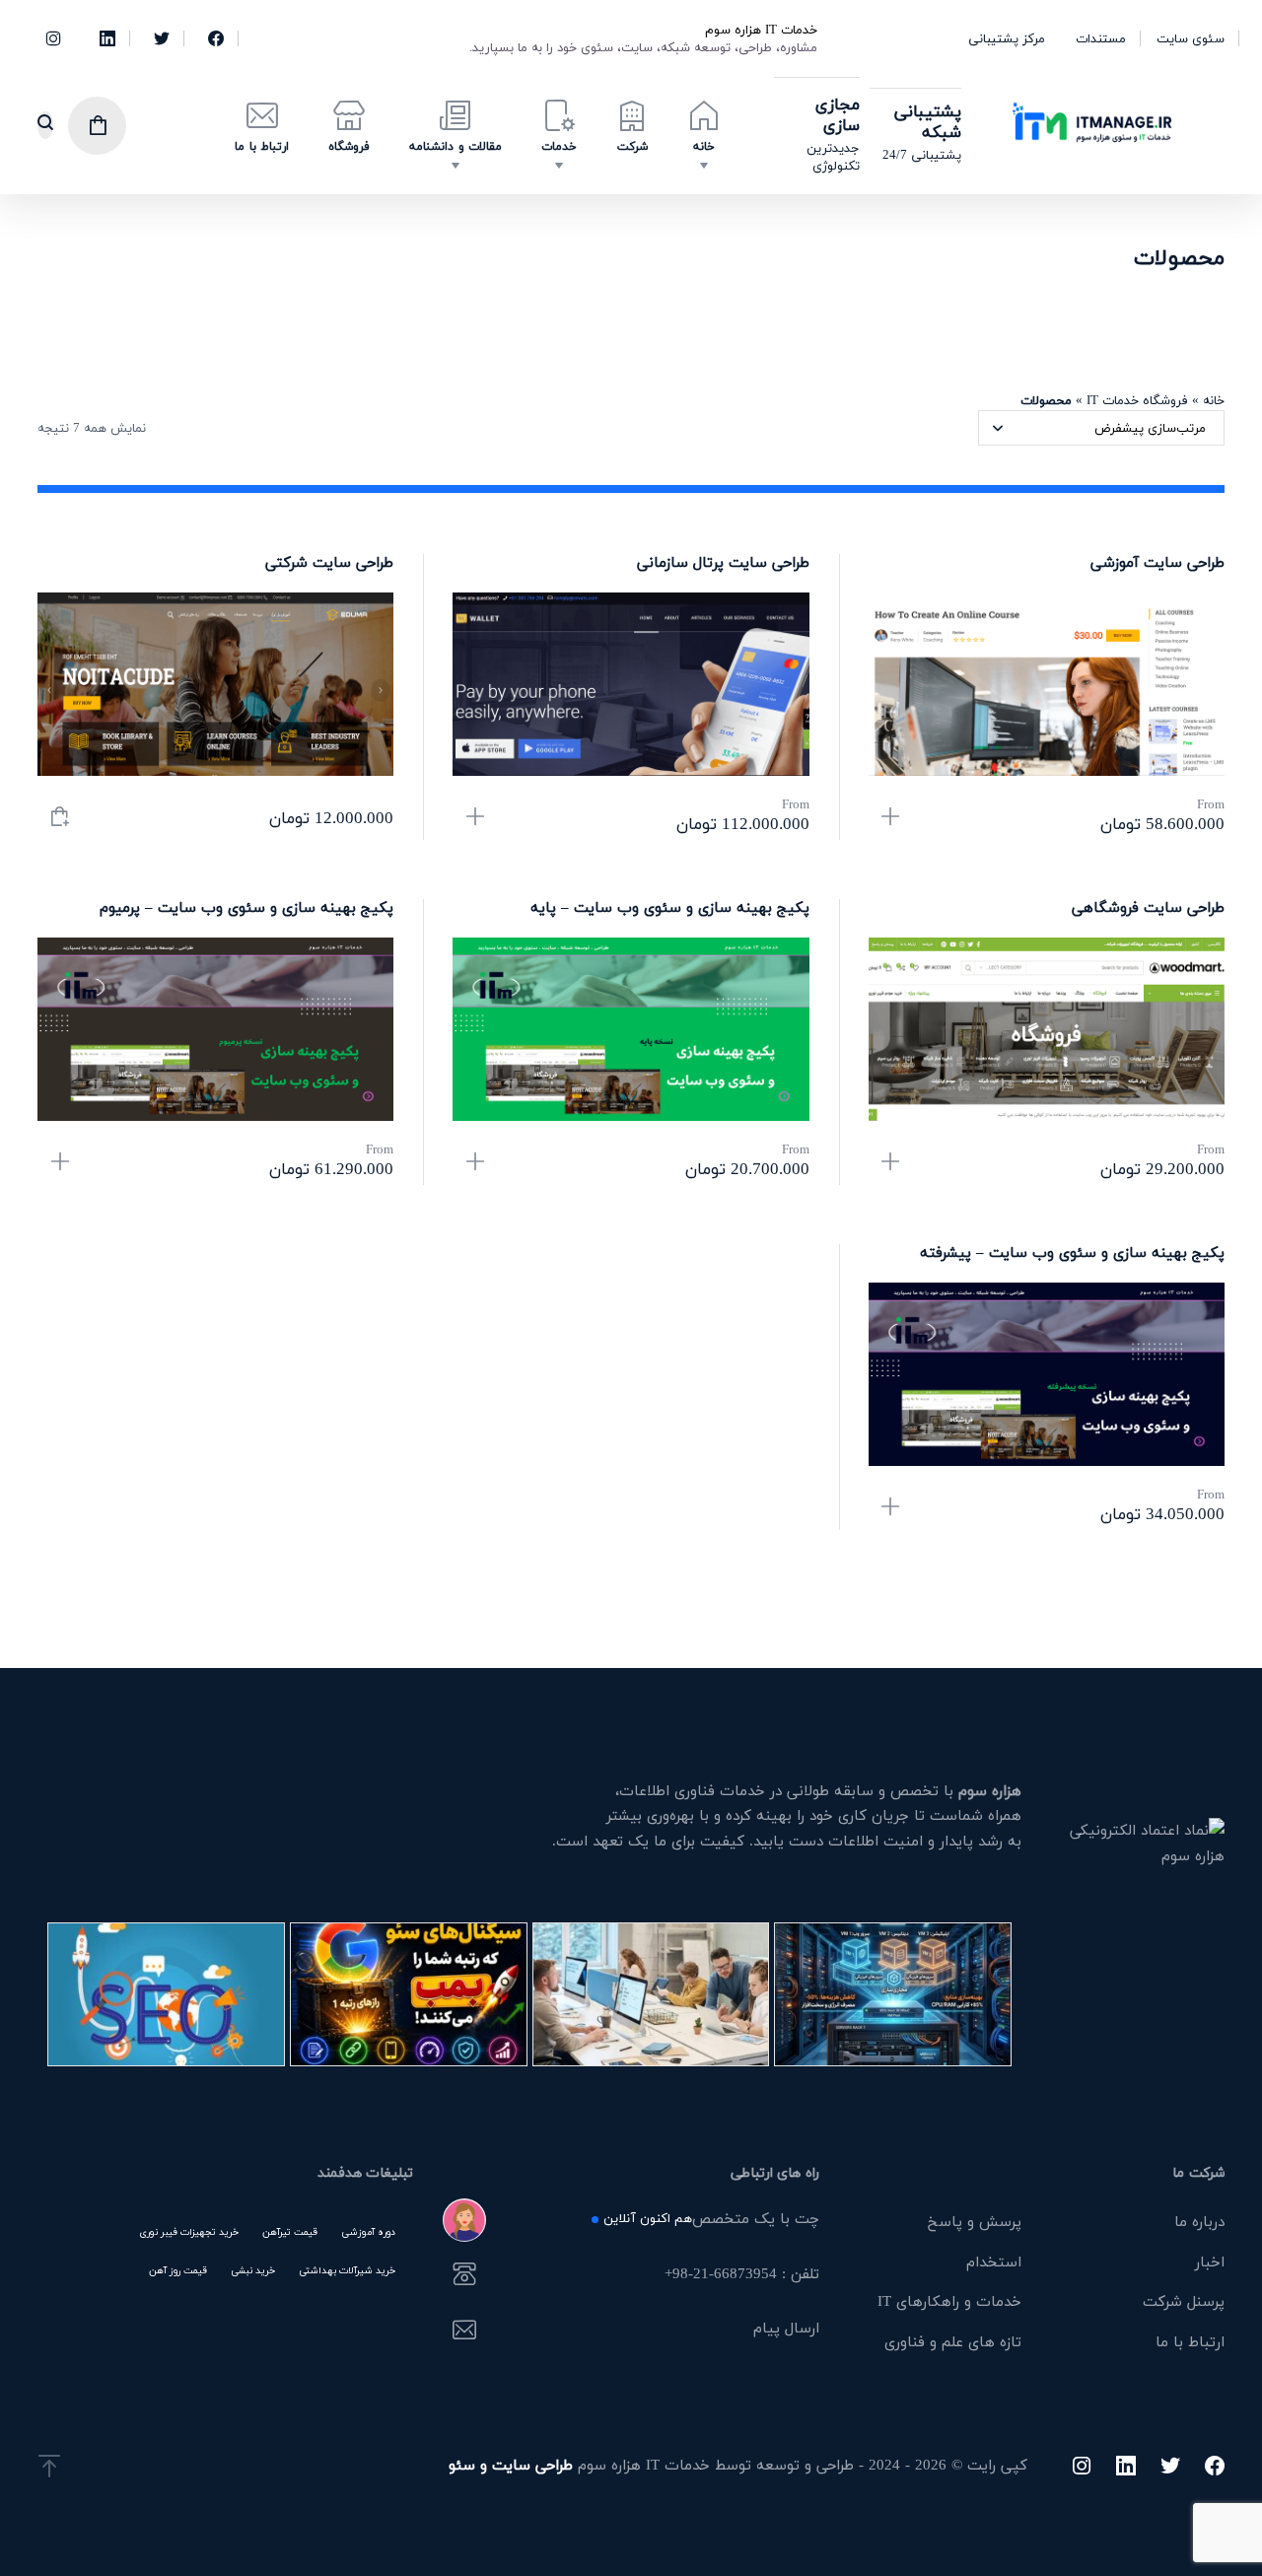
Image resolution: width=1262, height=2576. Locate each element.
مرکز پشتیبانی (1007, 38)
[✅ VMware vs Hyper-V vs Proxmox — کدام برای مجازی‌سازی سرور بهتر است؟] (893, 1994)
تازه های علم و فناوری (953, 2341)
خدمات (559, 146)
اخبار (1210, 2262)
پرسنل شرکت (1184, 2301)
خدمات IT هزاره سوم (761, 30)
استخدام (994, 2262)
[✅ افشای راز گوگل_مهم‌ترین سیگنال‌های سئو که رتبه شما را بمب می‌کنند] (409, 1994)
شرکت (632, 146)
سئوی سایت (1191, 38)
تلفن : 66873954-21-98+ (741, 2275)
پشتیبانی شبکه (928, 121)
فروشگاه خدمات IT (1137, 400)
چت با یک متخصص (711, 2220)
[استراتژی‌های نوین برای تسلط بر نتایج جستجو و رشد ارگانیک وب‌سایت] (166, 1994)
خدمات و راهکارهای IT (949, 2301)
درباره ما (1199, 2221)
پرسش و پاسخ (975, 2221)
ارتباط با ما (262, 146)
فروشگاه (349, 146)
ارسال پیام (786, 2330)
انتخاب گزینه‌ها (891, 818)
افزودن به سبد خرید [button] (60, 818)
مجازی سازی (838, 114)
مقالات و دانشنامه (456, 146)
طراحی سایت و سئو (511, 2465)
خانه (704, 146)
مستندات (1101, 38)
